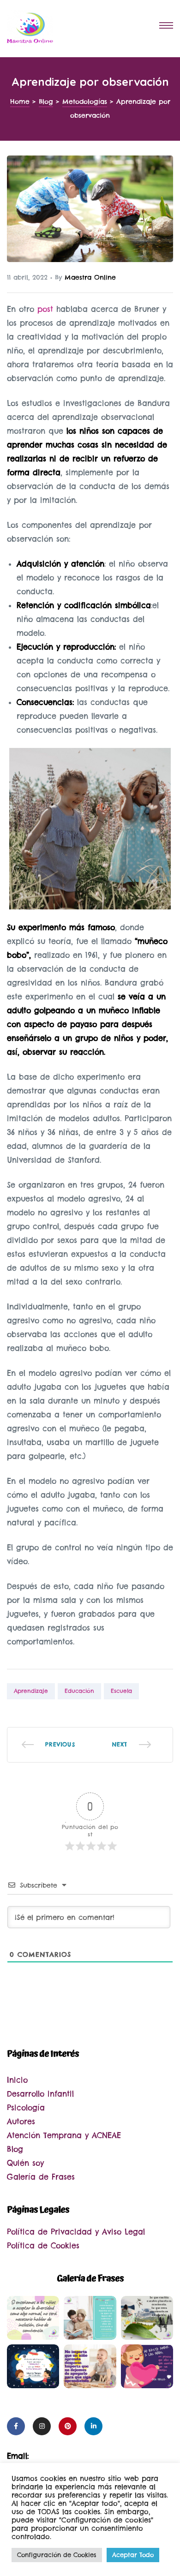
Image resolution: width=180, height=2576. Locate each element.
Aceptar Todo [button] (133, 2555)
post (45, 309)
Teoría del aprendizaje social (48, 1745)
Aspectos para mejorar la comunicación (132, 1745)
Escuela (121, 1691)
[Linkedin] (93, 2426)
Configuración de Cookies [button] (57, 2555)
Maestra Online (90, 277)
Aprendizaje (31, 1691)
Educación (79, 1691)
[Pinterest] (68, 2426)
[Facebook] (16, 2426)
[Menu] (166, 27)
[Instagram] (42, 2426)
